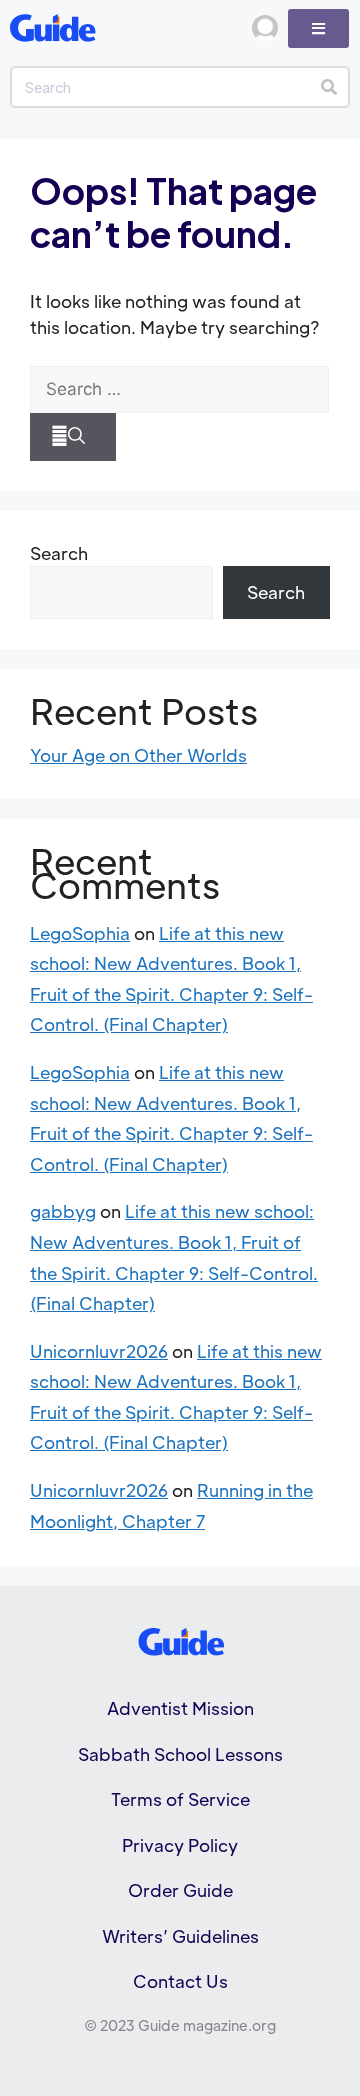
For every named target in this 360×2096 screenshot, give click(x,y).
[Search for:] (179, 390)
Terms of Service (180, 1799)
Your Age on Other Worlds (138, 755)
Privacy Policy (180, 1845)
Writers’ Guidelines (180, 1936)
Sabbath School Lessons (180, 1754)
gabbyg (63, 1211)
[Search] (328, 87)
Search (59, 553)
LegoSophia (80, 933)
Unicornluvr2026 (99, 1351)
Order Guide (180, 1890)
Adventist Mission (180, 1708)
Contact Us (180, 1981)
